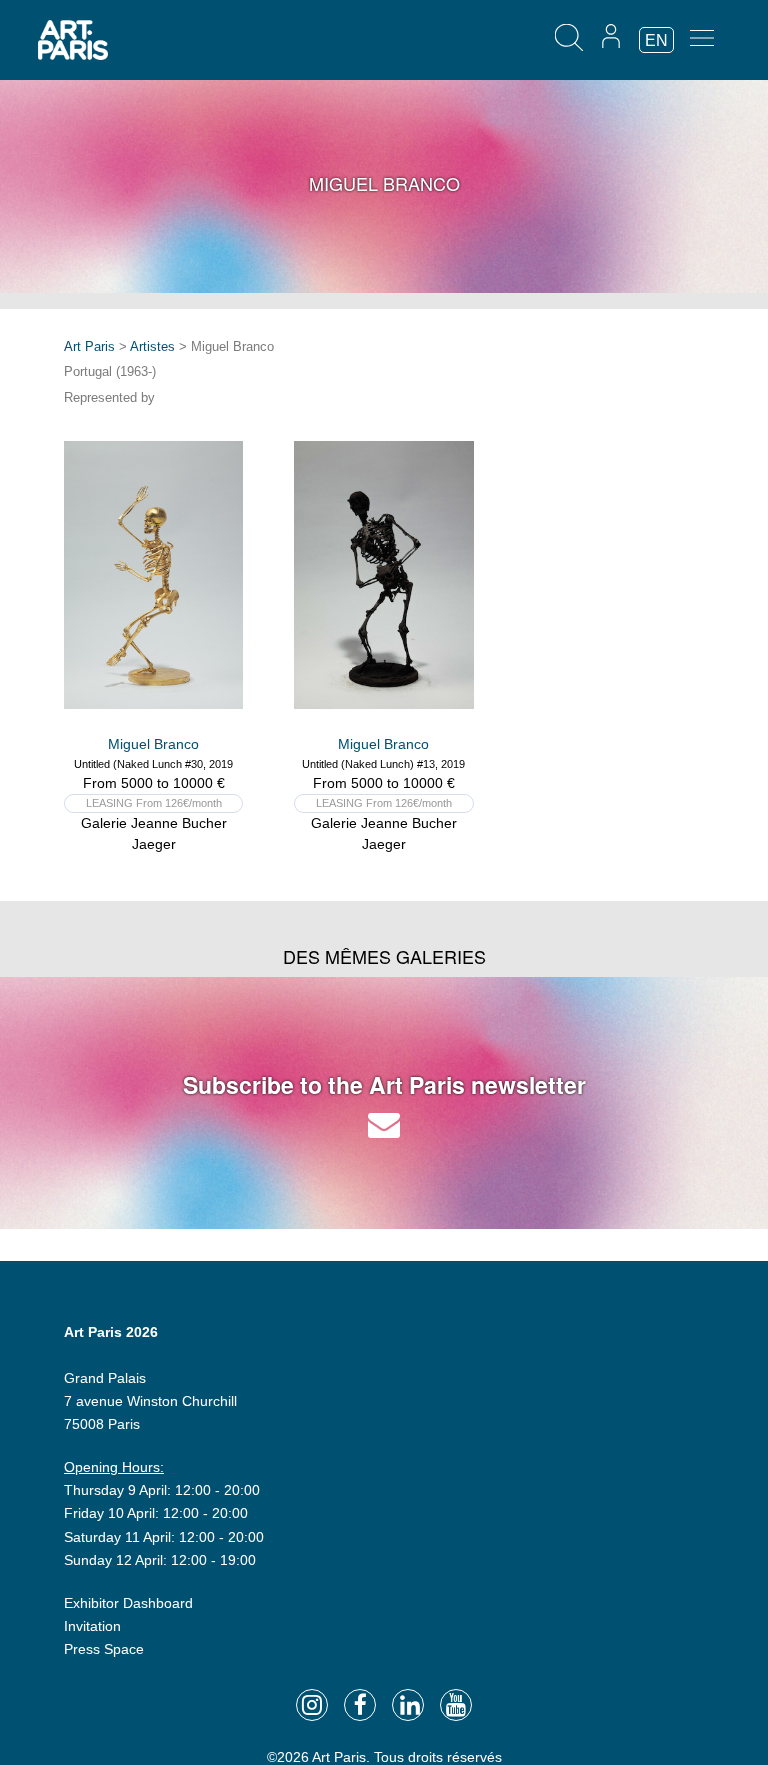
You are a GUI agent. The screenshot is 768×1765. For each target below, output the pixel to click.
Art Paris (89, 346)
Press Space (104, 1649)
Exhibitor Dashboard (128, 1603)
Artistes (152, 346)
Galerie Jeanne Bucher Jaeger (154, 834)
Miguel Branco (153, 744)
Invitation (92, 1626)
